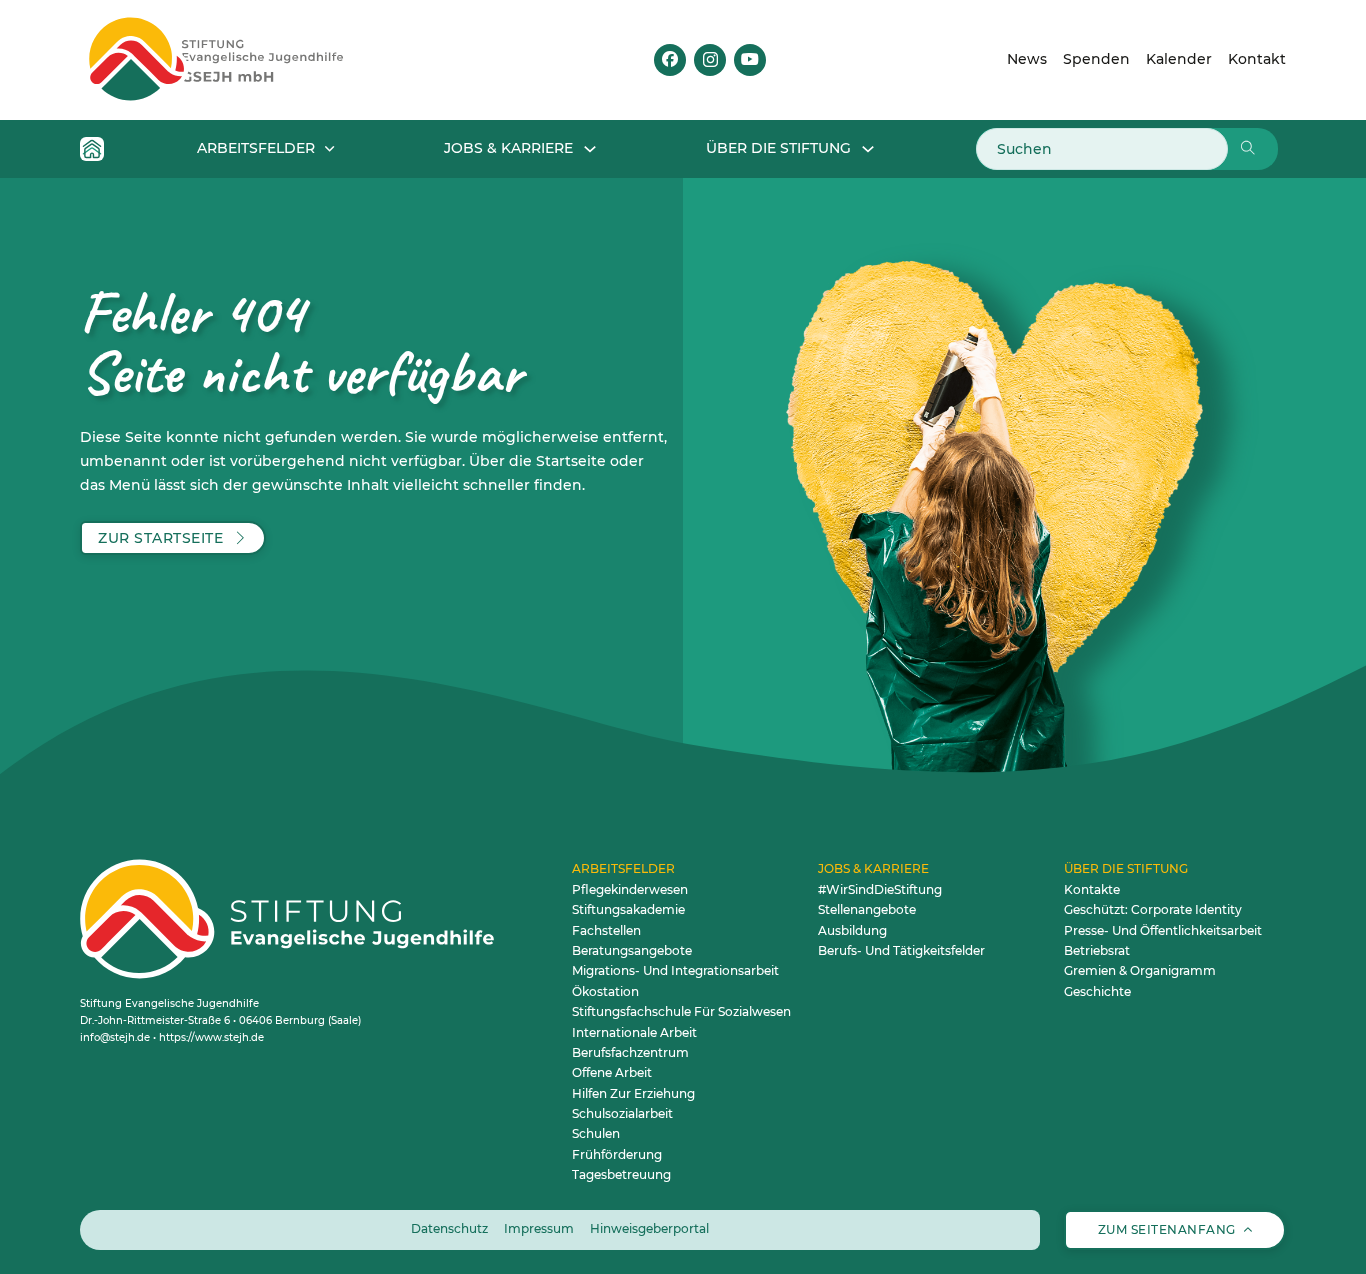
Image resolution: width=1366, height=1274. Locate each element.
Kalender (1179, 59)
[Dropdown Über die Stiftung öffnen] (868, 149)
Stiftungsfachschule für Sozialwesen (681, 1011)
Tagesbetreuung (621, 1174)
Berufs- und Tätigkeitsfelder (901, 950)
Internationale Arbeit (634, 1032)
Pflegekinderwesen (630, 889)
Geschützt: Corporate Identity (1153, 909)
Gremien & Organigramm (1140, 970)
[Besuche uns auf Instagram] (710, 60)
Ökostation (605, 991)
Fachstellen (606, 930)
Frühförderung (617, 1154)
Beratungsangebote (632, 950)
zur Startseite (160, 538)
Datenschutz (449, 1228)
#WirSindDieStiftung (880, 889)
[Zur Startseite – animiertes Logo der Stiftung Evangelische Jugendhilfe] (247, 60)
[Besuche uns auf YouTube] (750, 60)
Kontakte (1092, 889)
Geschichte (1097, 991)
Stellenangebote (867, 909)
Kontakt (1257, 59)
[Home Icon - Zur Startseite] (92, 149)
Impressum (539, 1228)
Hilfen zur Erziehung (633, 1093)
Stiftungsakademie (628, 909)
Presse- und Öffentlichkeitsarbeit (1163, 930)
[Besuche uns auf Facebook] (670, 60)
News (1027, 59)
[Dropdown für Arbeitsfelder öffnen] (329, 149)
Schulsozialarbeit (622, 1113)
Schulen (596, 1133)
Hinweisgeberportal (649, 1228)
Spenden (1096, 59)
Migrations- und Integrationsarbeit (675, 970)
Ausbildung (852, 930)
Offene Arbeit (612, 1072)
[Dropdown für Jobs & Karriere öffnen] (590, 149)
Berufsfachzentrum (630, 1052)
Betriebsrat (1097, 950)
